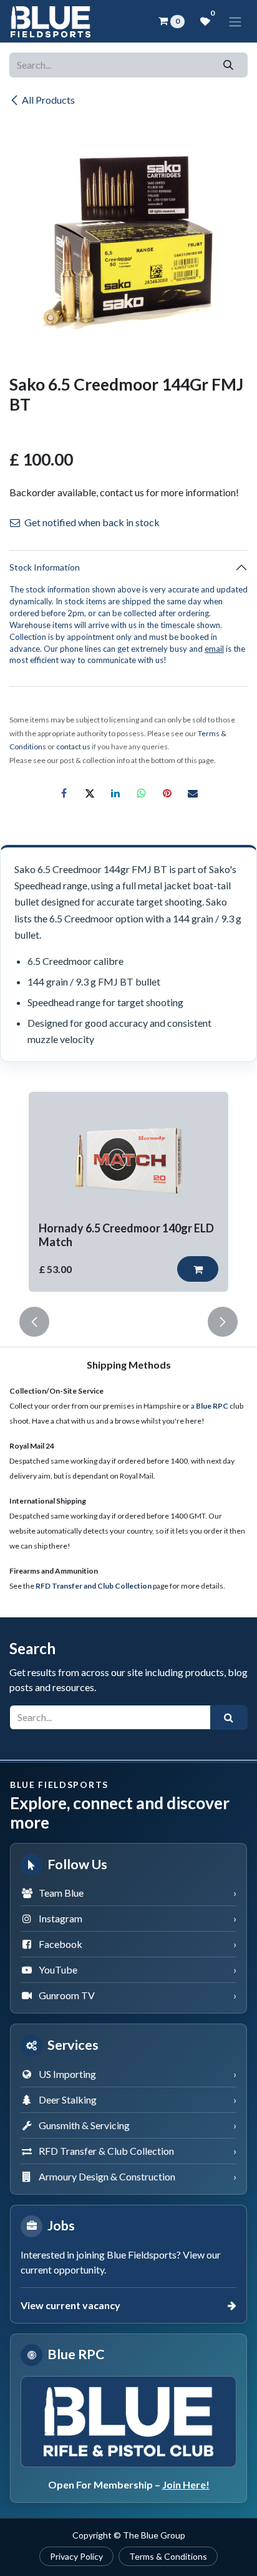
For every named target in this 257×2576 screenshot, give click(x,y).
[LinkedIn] (115, 793)
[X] (90, 793)
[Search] (229, 65)
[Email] (193, 793)
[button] (198, 1269)
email (214, 649)
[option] (128, 1192)
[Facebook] (64, 793)
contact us (73, 746)
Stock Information (45, 567)
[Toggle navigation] (235, 21)
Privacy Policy (76, 2556)
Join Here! (186, 2484)
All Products (48, 100)
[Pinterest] (167, 793)
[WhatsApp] (142, 793)
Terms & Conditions (168, 2556)
